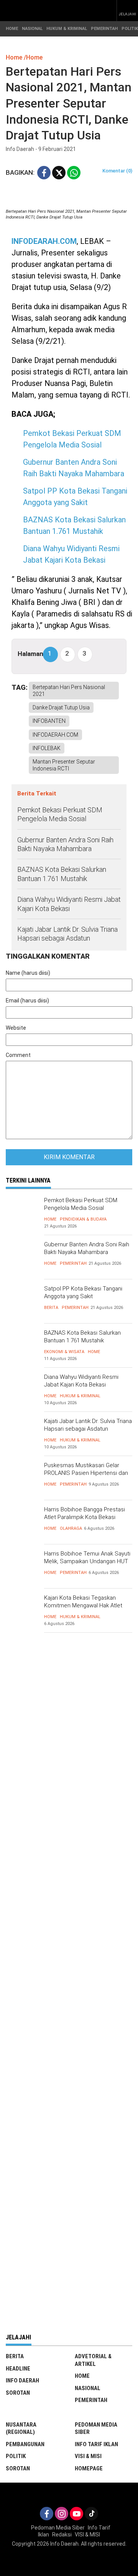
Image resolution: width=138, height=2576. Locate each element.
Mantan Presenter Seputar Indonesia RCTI (64, 765)
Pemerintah (73, 1263)
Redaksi (62, 2535)
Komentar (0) (117, 171)
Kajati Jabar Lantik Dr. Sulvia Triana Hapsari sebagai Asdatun (67, 934)
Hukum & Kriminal (80, 1396)
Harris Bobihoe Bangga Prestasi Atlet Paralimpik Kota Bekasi (85, 1513)
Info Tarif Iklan (96, 2444)
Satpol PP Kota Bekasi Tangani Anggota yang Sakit (83, 1292)
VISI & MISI (88, 2456)
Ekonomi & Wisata (64, 1352)
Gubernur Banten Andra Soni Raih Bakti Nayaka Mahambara (65, 844)
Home (50, 1219)
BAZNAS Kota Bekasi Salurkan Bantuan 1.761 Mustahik (62, 874)
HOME (12, 29)
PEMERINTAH (104, 29)
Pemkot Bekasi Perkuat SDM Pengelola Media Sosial (60, 814)
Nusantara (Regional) (21, 2429)
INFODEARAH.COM (44, 241)
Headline (18, 2369)
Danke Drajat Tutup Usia (61, 707)
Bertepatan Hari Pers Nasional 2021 (69, 691)
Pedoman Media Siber (96, 2429)
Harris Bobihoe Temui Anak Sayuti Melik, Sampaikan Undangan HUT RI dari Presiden (87, 1561)
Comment (18, 1055)
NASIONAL (32, 29)
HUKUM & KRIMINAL (67, 29)
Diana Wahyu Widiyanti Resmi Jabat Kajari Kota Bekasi (69, 904)
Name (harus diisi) (28, 973)
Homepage (89, 2468)
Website (16, 1028)
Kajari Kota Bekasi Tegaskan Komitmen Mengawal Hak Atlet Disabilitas (83, 1605)
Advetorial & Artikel (93, 2360)
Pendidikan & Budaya (83, 1219)
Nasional (88, 2388)
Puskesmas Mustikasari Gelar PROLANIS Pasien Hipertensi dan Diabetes (86, 1473)
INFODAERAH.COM (55, 735)
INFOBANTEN (49, 721)
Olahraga (71, 1528)
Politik (16, 2456)
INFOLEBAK (47, 748)
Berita (51, 1308)
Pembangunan (25, 2444)
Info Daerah (22, 2381)
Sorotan (18, 2393)
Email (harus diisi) (27, 1001)
